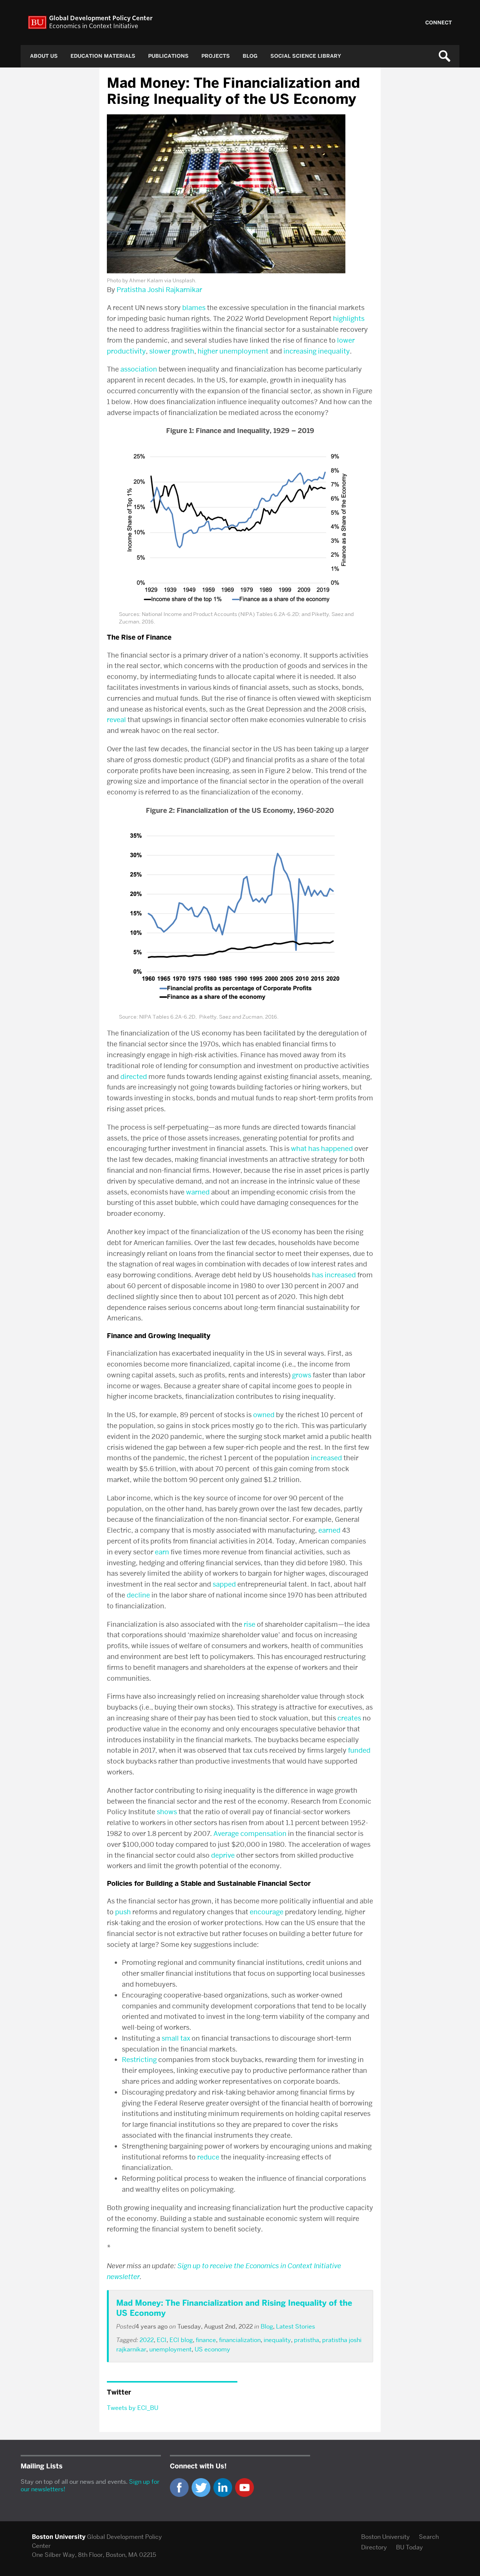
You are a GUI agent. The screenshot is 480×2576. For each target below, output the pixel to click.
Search (429, 2537)
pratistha (307, 2340)
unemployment (170, 2349)
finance (206, 2340)
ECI (162, 2340)
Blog (250, 56)
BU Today (409, 2547)
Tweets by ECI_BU (133, 2408)
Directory (374, 2547)
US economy (212, 2349)
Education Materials (103, 56)
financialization (240, 2340)
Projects (216, 56)
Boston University (385, 2537)
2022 (147, 2340)
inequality (277, 2340)
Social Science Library (306, 56)
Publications (168, 56)
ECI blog (181, 2340)
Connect (439, 23)
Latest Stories (295, 2326)
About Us (44, 56)
